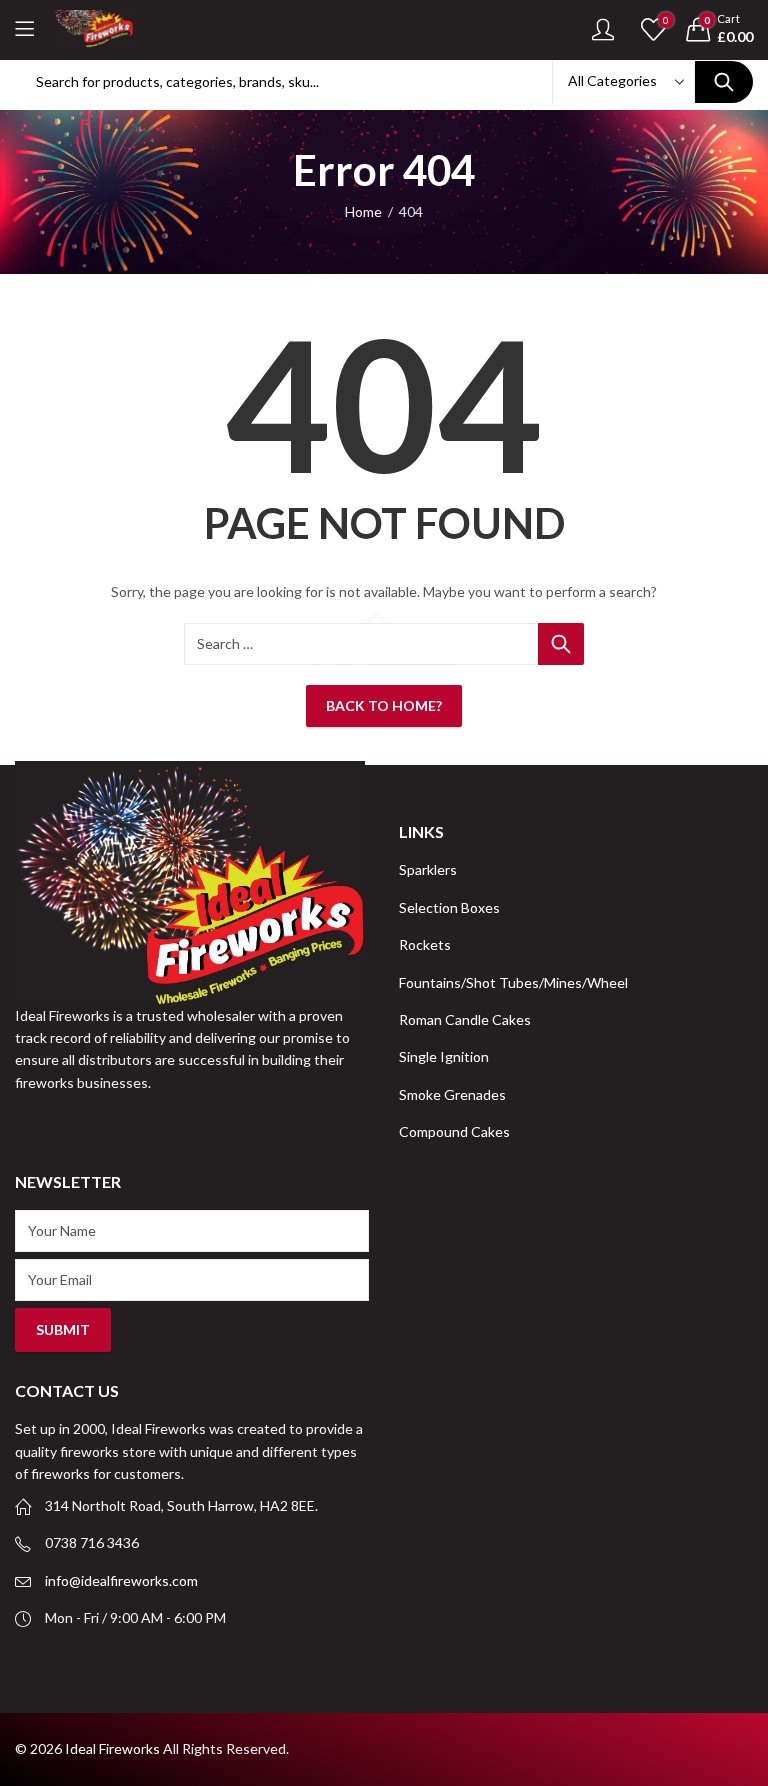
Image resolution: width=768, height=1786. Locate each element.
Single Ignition (444, 1056)
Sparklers (428, 869)
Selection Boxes (449, 907)
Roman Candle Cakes (465, 1019)
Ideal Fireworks (112, 1748)
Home (363, 211)
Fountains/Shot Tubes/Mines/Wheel (513, 982)
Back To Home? (384, 705)
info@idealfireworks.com (121, 1580)
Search (724, 82)
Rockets (425, 944)
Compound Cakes (454, 1131)
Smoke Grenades (452, 1094)
